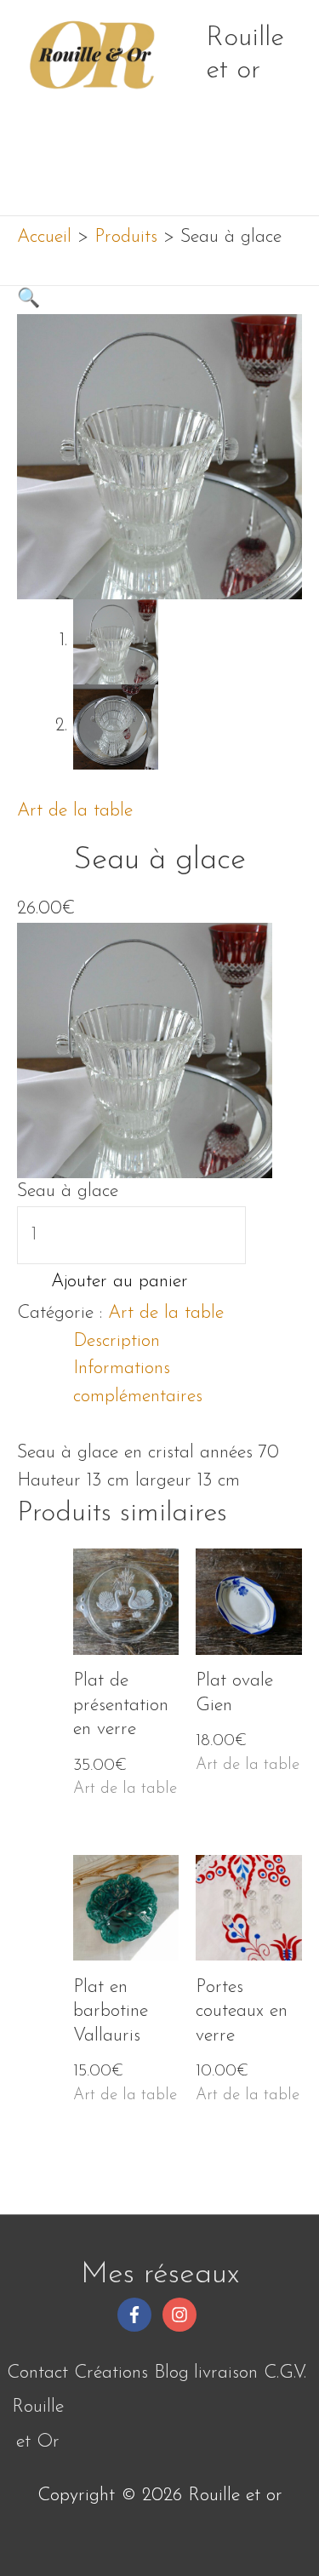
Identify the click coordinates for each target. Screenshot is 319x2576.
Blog (171, 2373)
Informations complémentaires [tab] (138, 1382)
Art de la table (75, 811)
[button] (28, 299)
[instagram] (182, 2315)
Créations (111, 2373)
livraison (226, 2373)
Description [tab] (117, 1341)
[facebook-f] (137, 2315)
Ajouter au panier (120, 1282)
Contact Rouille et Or (37, 2407)
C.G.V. (285, 2373)
